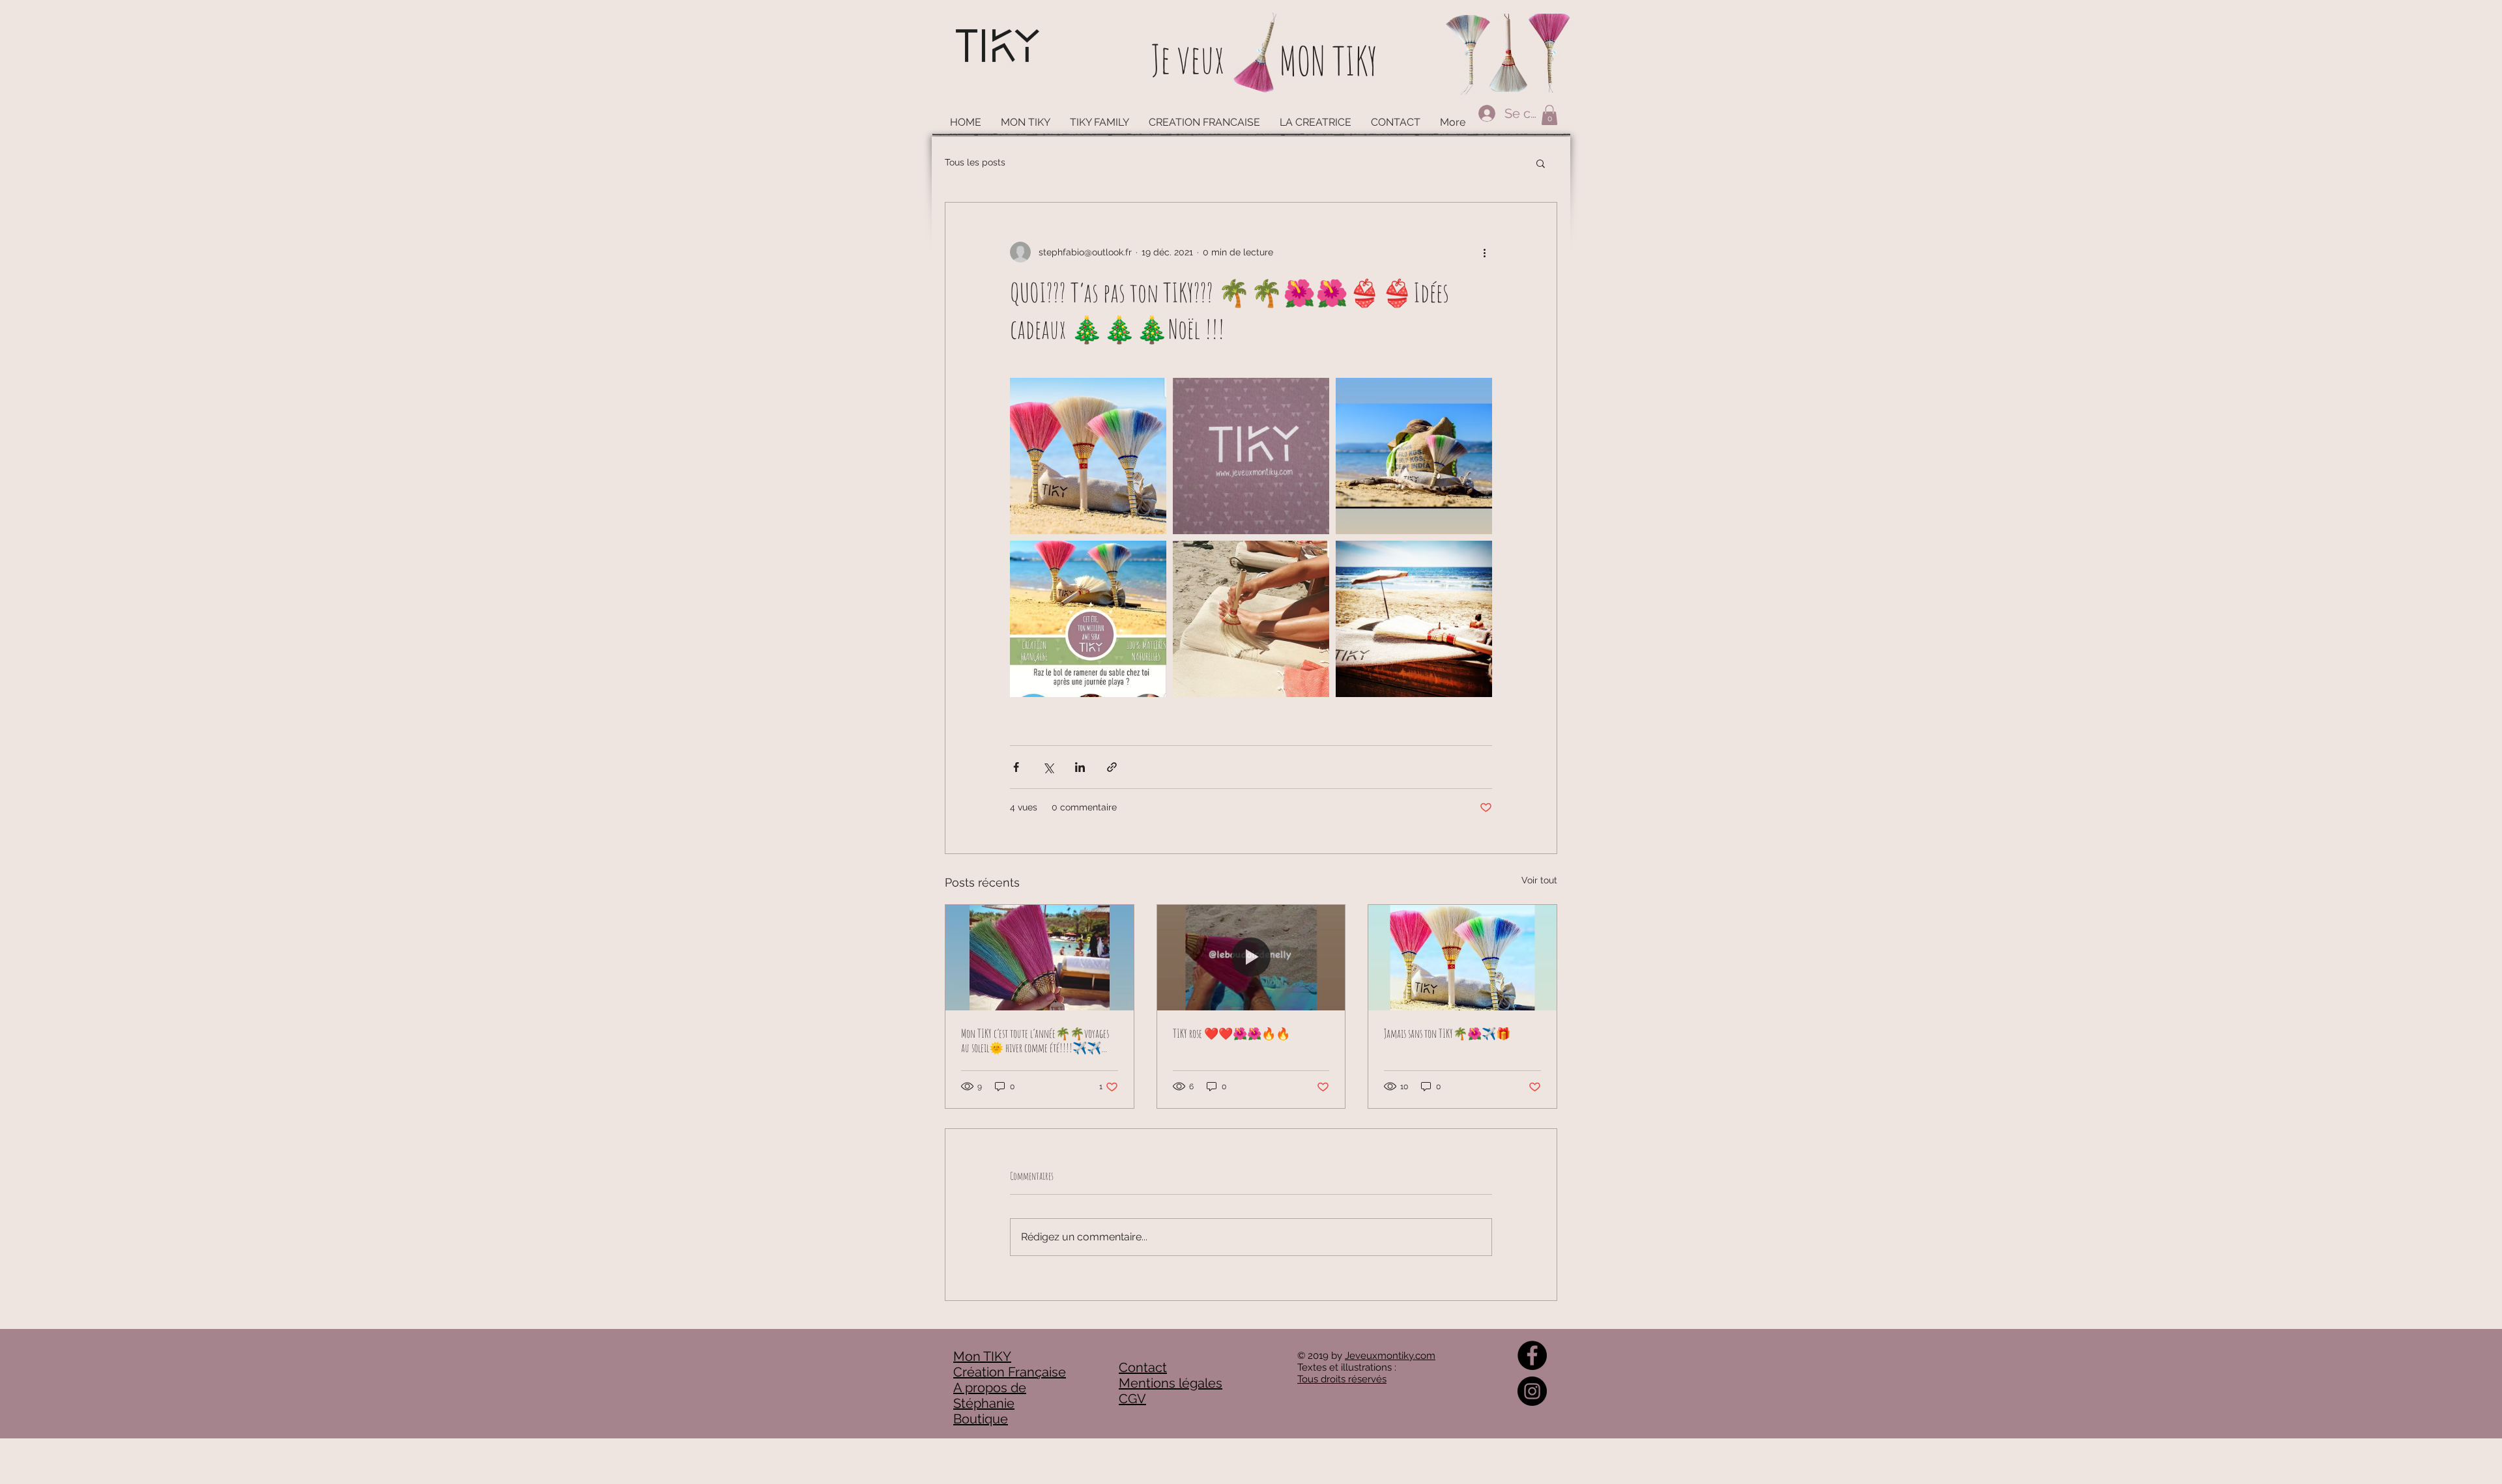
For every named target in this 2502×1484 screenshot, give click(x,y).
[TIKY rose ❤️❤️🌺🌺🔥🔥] (1251, 958)
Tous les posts (975, 162)
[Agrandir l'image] (1088, 456)
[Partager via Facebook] (1016, 767)
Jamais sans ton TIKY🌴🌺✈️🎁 (1447, 1033)
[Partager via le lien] (1112, 767)
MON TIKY (1328, 61)
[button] (1549, 115)
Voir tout (1539, 880)
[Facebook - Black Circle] (1532, 1355)
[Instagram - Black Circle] (1532, 1391)
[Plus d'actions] (1484, 252)
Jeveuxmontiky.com (1390, 1356)
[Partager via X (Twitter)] (1048, 767)
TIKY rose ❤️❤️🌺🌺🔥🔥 (1231, 1033)
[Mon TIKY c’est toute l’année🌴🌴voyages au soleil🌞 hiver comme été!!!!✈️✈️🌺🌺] (1040, 958)
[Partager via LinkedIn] (1080, 767)
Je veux (1188, 59)
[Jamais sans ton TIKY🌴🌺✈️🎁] (1462, 958)
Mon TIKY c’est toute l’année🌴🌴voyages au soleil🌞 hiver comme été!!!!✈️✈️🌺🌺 (1038, 1040)
